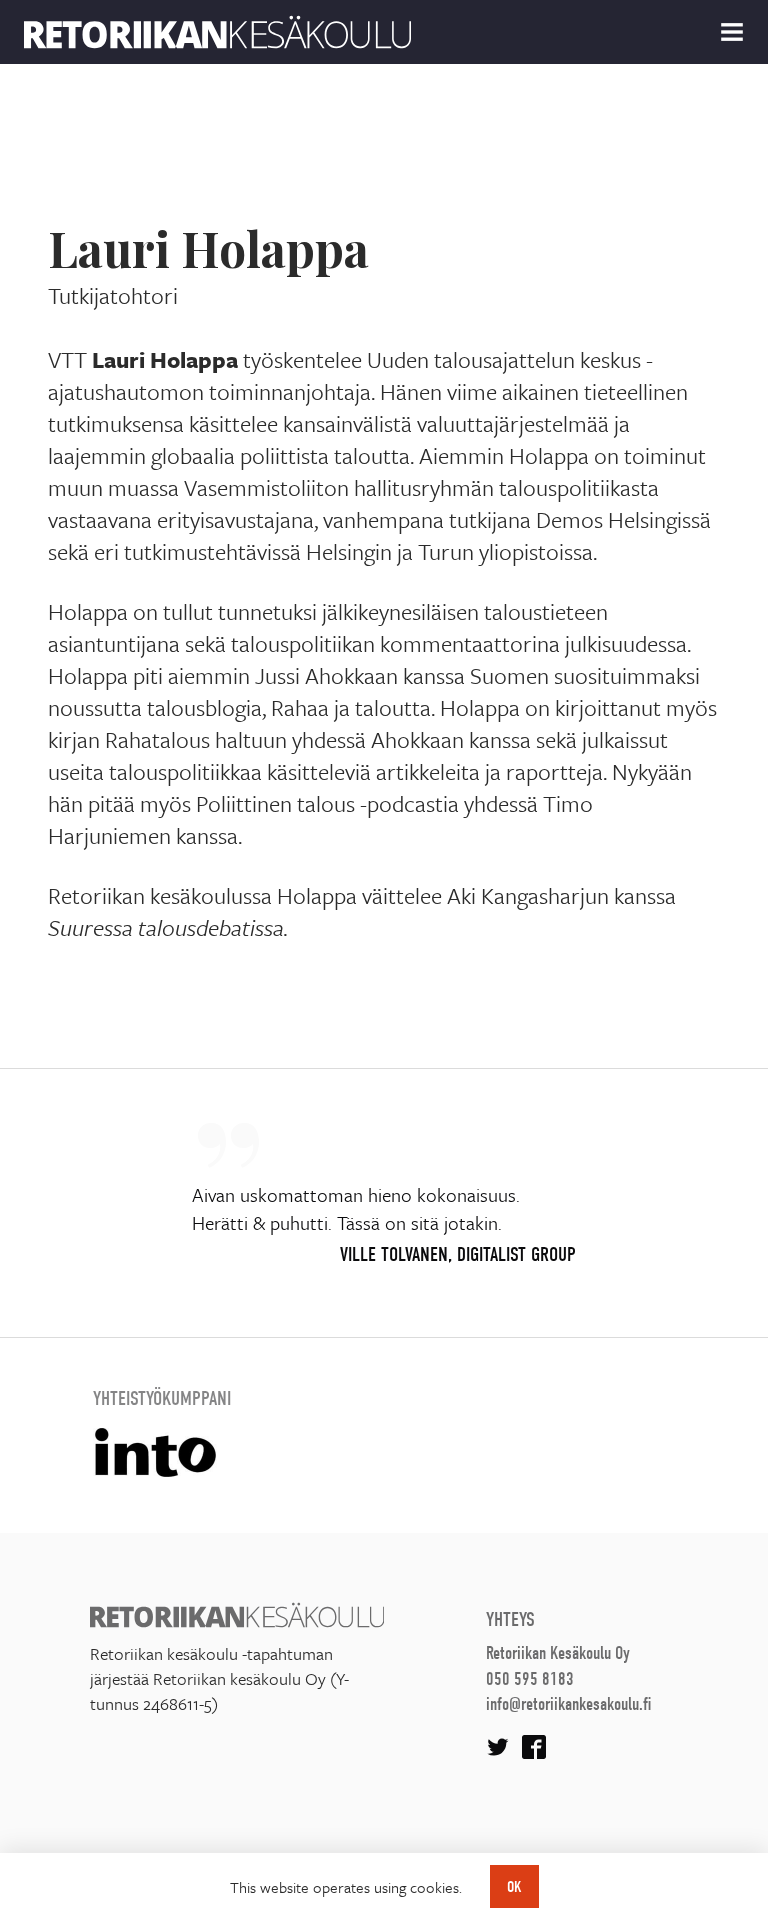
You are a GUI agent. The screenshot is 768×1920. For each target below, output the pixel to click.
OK (514, 1887)
